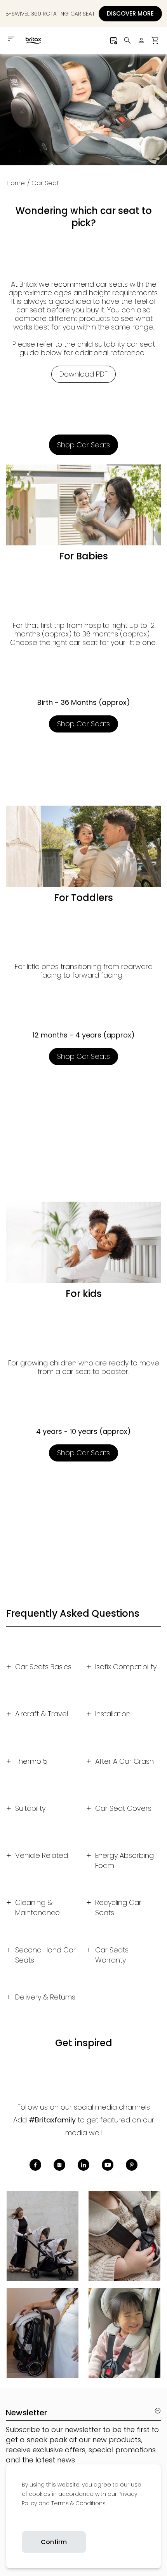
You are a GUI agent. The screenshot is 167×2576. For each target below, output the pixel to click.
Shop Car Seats (83, 445)
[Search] (127, 40)
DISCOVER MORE (130, 13)
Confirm (54, 2542)
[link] (22, 2522)
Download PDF (83, 374)
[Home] (33, 40)
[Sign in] (141, 40)
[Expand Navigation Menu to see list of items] (12, 39)
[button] (155, 40)
